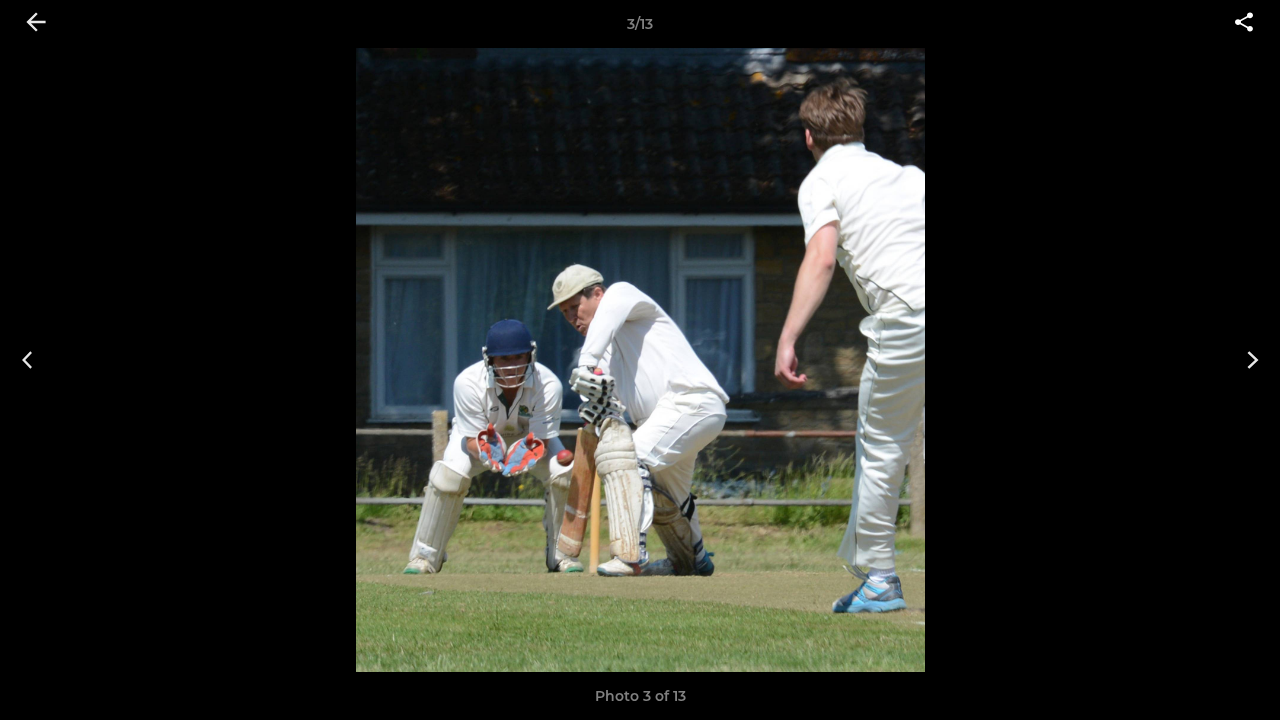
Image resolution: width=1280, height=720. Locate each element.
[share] (1244, 24)
